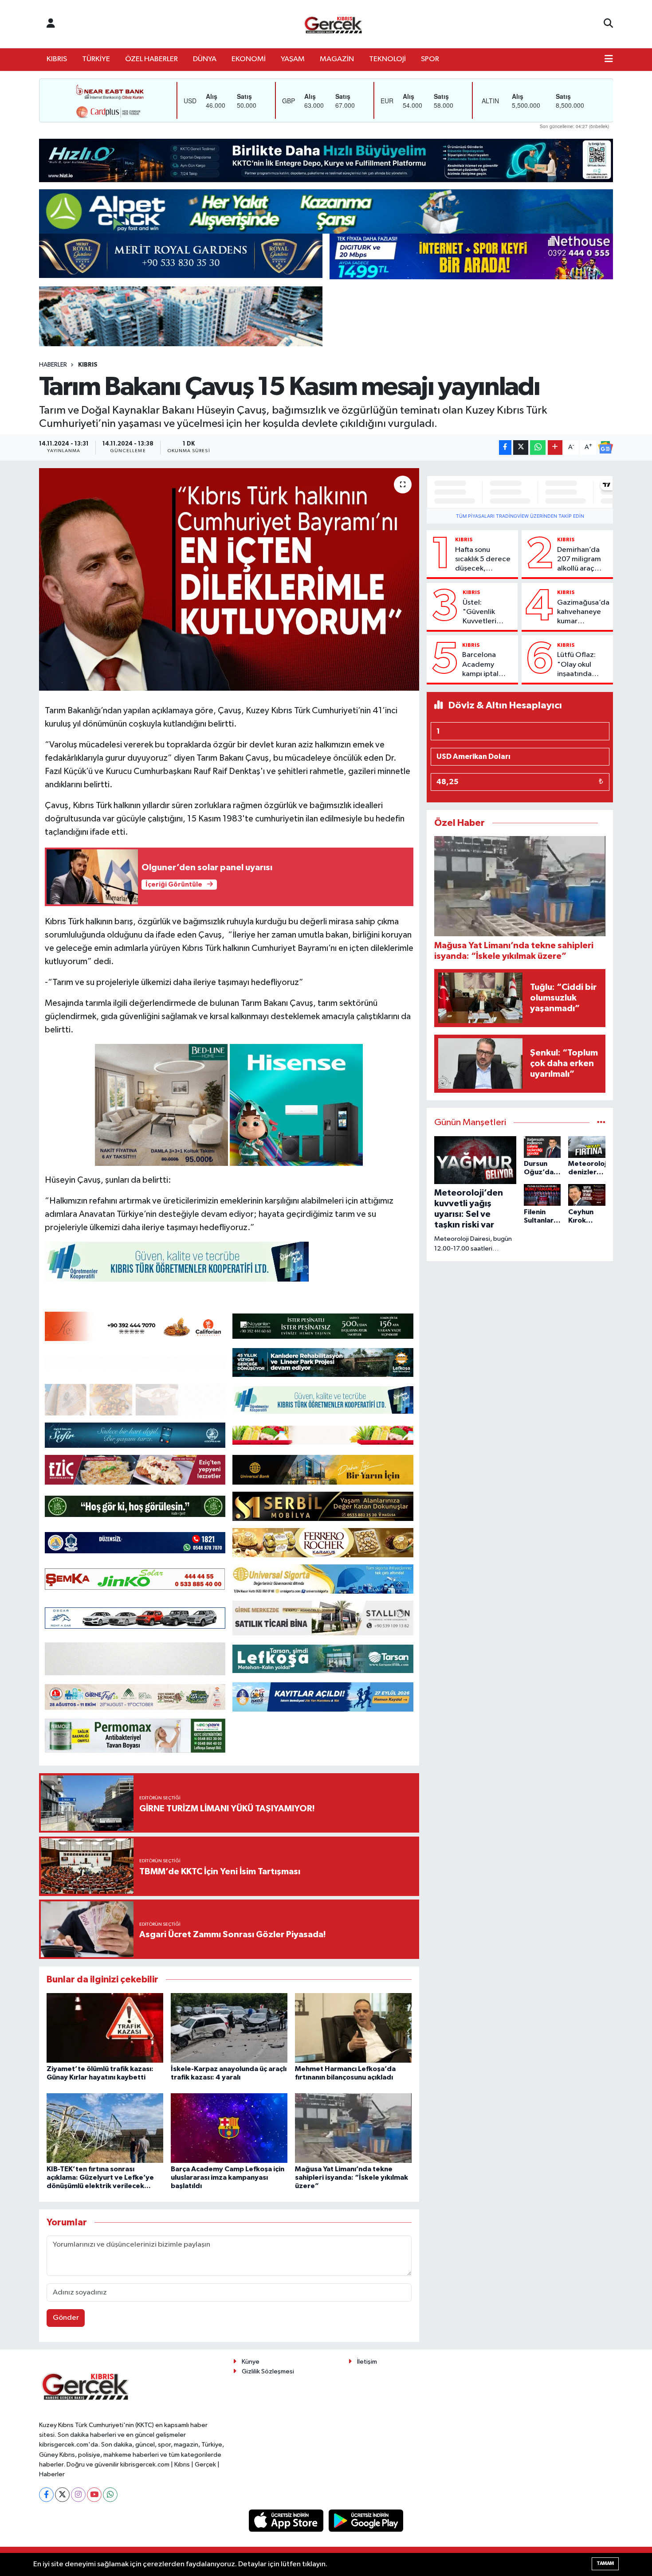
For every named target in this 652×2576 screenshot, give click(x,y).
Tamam (605, 2563)
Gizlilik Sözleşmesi (268, 2371)
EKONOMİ (249, 59)
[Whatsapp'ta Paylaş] (538, 448)
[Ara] (608, 24)
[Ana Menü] (609, 59)
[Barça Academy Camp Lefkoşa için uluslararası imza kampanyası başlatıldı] (229, 2128)
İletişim (367, 2362)
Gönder (66, 2318)
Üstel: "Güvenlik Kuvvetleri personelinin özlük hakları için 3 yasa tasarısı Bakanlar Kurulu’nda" (483, 613)
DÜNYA (205, 59)
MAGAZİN (337, 59)
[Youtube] (94, 2495)
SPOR (430, 59)
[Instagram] (78, 2495)
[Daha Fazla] (555, 448)
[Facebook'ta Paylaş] (505, 448)
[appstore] (287, 2520)
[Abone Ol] (605, 447)
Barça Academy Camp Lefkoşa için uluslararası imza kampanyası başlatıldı (228, 2177)
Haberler (53, 365)
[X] (62, 2495)
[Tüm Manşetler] (601, 1123)
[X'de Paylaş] (521, 448)
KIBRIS (57, 59)
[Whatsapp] (110, 2495)
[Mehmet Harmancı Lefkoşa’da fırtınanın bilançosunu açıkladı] (353, 2028)
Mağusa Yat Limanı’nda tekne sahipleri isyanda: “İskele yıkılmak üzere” (352, 2177)
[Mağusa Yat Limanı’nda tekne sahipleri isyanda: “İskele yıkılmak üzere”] (353, 2128)
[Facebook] (46, 2495)
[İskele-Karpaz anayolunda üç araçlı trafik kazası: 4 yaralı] (229, 2028)
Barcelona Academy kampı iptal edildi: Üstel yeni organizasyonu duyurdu (487, 665)
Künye (251, 2362)
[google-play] (366, 2520)
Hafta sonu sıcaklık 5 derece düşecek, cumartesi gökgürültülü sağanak (483, 560)
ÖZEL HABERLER (151, 59)
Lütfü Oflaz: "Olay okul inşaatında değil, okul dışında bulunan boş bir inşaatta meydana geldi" (583, 665)
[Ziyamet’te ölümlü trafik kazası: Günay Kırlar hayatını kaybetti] (105, 2028)
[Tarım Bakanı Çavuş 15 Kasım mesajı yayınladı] (229, 579)
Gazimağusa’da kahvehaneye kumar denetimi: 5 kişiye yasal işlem (583, 613)
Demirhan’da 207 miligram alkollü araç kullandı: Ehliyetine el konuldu (579, 560)
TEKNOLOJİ (387, 59)
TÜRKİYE (96, 59)
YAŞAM (293, 59)
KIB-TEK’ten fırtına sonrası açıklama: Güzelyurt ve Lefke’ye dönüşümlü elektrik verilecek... (100, 2177)
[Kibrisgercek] (333, 24)
